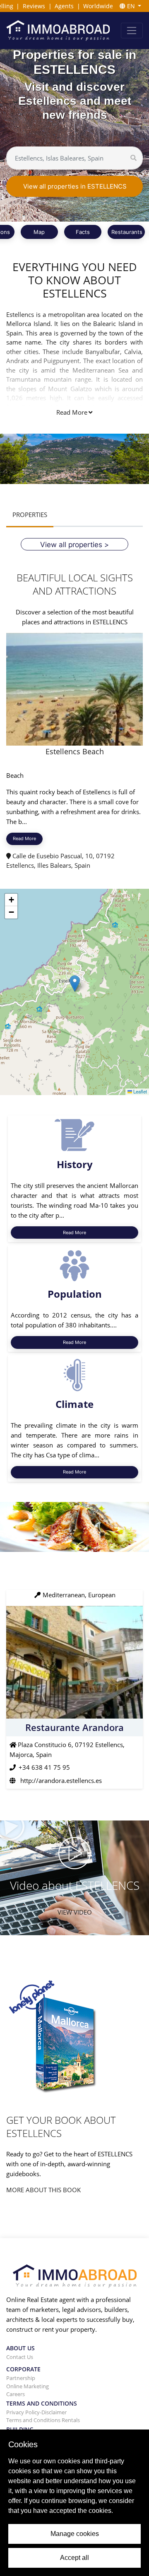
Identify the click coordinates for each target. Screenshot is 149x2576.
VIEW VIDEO (75, 1912)
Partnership (21, 2378)
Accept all (74, 2558)
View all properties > (74, 544)
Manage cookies (75, 2534)
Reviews (34, 6)
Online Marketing (28, 2386)
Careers (16, 2394)
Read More (72, 412)
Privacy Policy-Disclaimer (36, 2412)
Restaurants (127, 232)
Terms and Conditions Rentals (43, 2420)
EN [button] (131, 6)
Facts (83, 232)
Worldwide (98, 6)
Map (39, 232)
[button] (75, 983)
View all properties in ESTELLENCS (75, 186)
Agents (64, 6)
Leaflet (139, 1092)
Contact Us (20, 2357)
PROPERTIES (30, 515)
